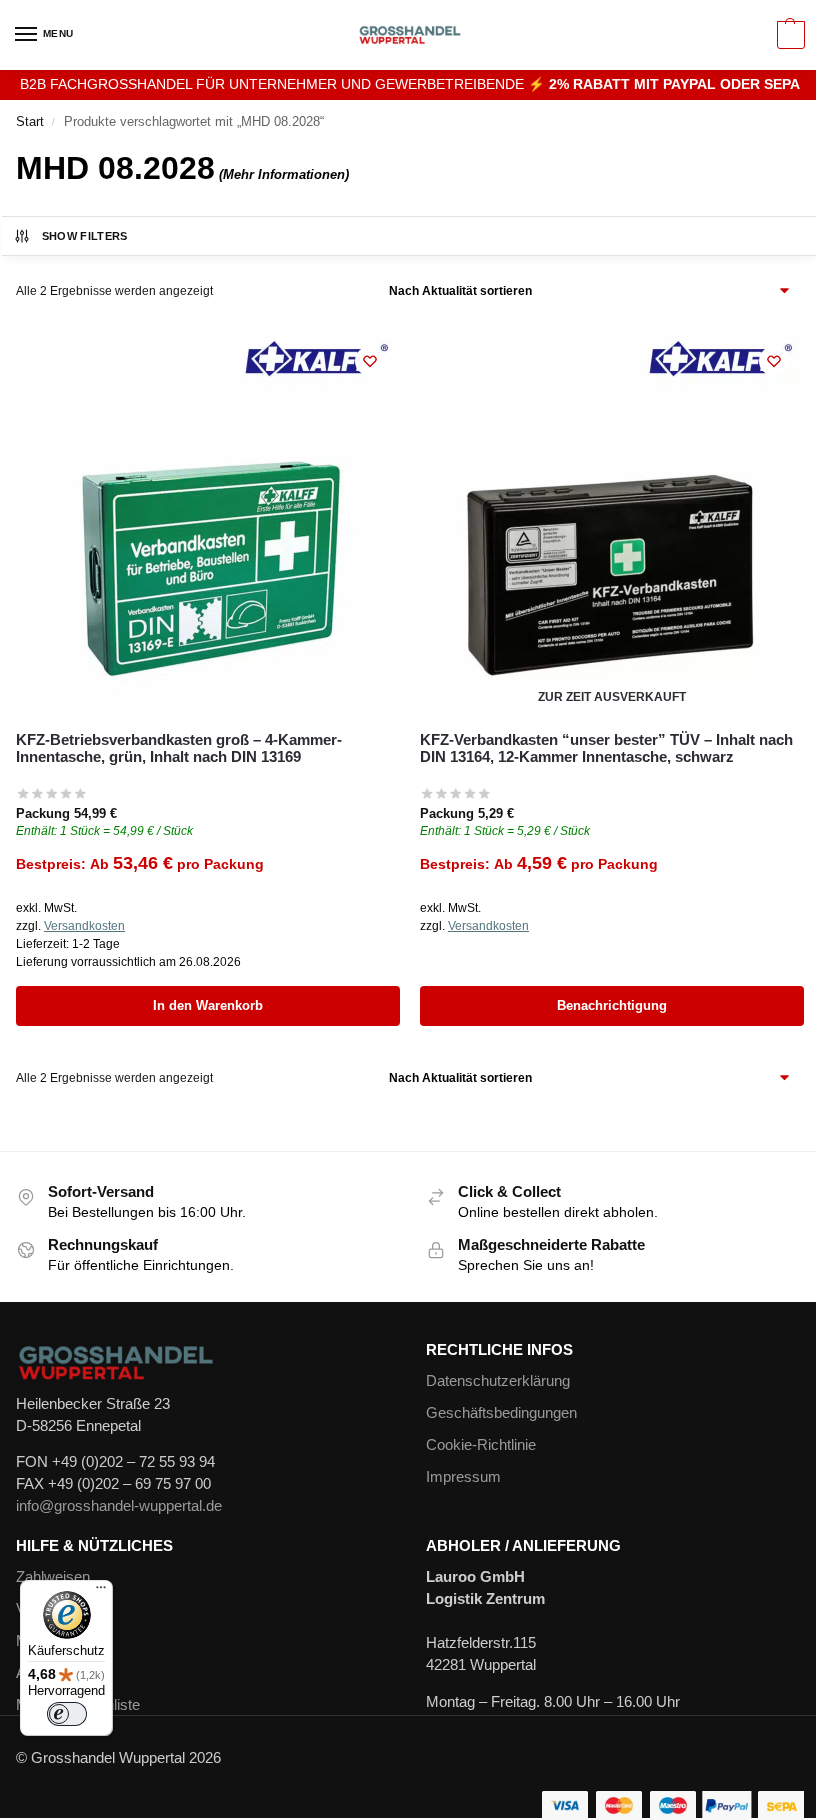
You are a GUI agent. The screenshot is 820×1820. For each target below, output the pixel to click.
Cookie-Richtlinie (481, 1445)
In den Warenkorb (208, 1005)
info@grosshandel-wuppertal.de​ (119, 1506)
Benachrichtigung (612, 1005)
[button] (788, 35)
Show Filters (85, 236)
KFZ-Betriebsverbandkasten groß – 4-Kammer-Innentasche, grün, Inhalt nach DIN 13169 (179, 748)
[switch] (67, 1714)
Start (30, 121)
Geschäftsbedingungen (501, 1413)
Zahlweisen (53, 1577)
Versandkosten (84, 926)
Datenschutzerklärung (498, 1381)
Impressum (463, 1477)
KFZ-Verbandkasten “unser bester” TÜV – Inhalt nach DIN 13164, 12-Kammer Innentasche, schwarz (606, 748)
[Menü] (101, 1592)
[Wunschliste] (370, 361)
